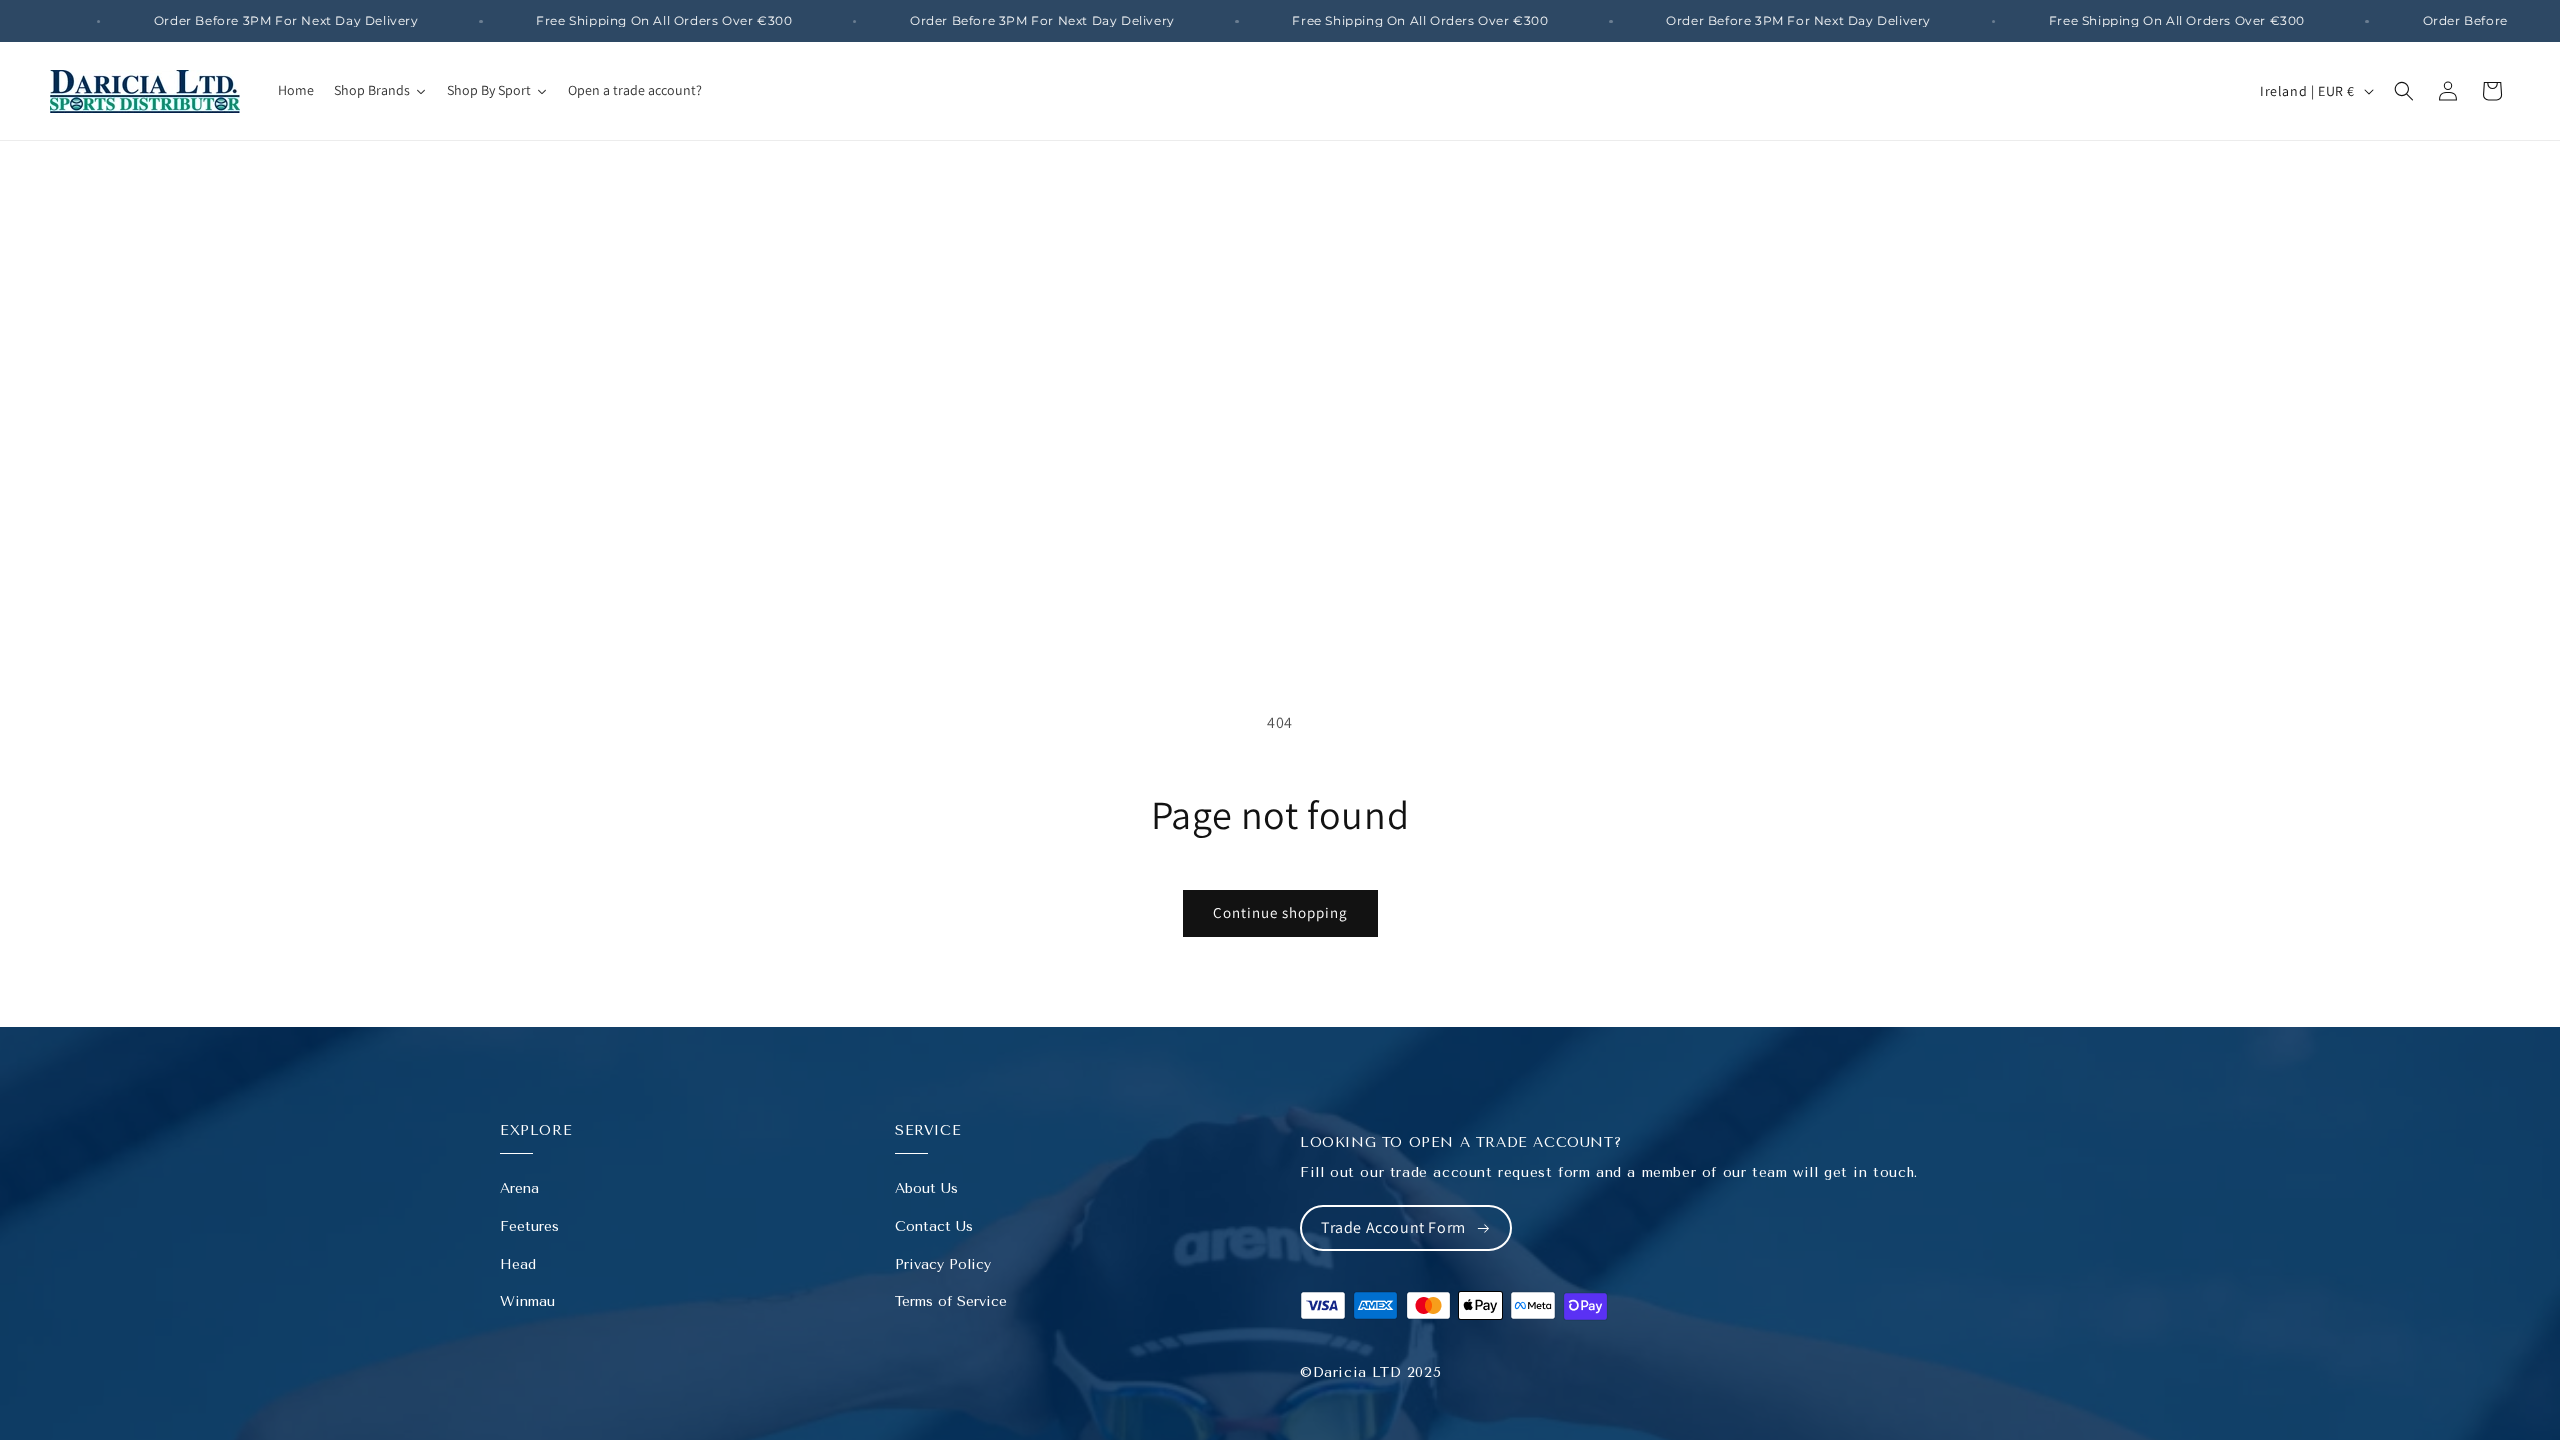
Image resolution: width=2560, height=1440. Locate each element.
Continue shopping (1280, 912)
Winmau (527, 1301)
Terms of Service (951, 1301)
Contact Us (934, 1226)
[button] (2404, 91)
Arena (519, 1188)
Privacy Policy (943, 1264)
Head (518, 1264)
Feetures (529, 1226)
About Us (926, 1188)
